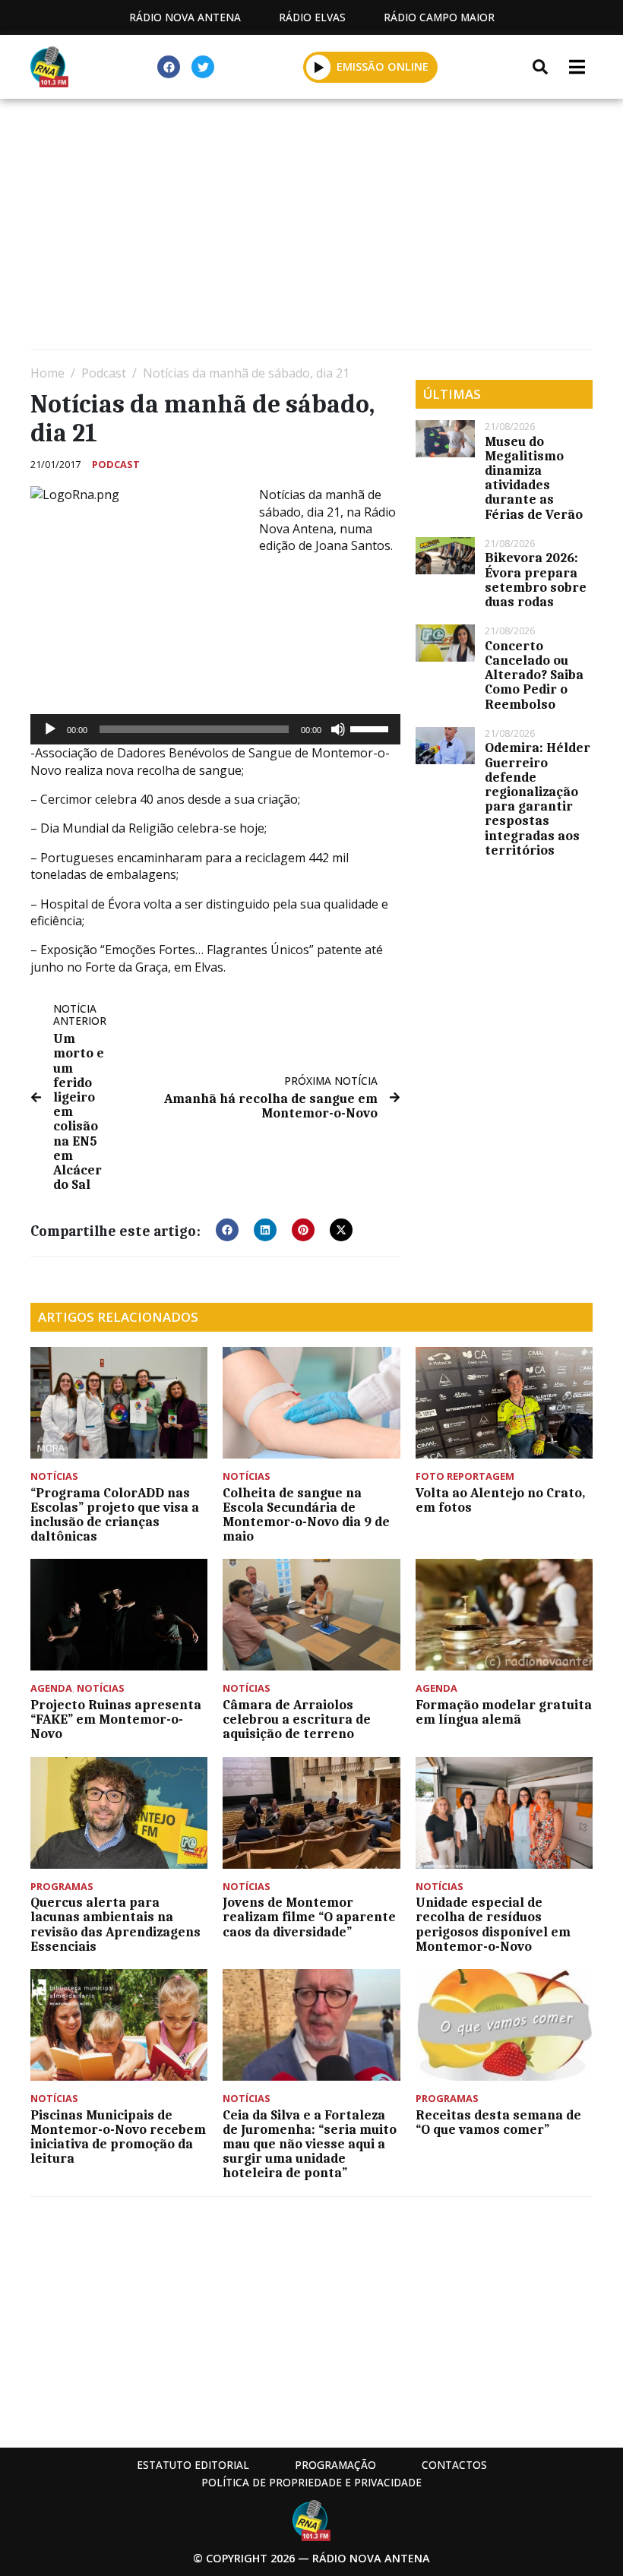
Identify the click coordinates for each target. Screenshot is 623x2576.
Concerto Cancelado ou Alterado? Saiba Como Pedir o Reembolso (534, 675)
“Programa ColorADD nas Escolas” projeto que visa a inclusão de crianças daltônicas (115, 1515)
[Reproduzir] (50, 729)
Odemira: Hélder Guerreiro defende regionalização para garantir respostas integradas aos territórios (538, 798)
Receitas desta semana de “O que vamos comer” (498, 2122)
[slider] (372, 728)
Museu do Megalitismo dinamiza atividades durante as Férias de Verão (534, 478)
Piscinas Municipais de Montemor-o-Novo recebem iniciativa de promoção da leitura (118, 2137)
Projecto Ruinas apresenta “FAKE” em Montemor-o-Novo (116, 1719)
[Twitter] (203, 67)
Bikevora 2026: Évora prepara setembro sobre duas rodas (536, 580)
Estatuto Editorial (193, 2465)
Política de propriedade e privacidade (311, 2482)
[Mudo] (338, 729)
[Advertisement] (311, 228)
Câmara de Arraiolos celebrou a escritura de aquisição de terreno (297, 1719)
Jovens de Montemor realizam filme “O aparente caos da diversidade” (309, 1917)
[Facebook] (169, 67)
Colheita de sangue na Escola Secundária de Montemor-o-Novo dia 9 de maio (306, 1515)
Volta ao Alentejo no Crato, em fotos (500, 1500)
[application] (215, 729)
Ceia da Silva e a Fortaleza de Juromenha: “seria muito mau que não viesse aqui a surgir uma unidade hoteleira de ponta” (310, 2144)
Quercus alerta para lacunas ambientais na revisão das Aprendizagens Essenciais (115, 1924)
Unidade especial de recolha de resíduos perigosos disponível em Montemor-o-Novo (493, 1924)
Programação (335, 2465)
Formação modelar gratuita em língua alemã (504, 1712)
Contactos (454, 2465)
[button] (319, 67)
